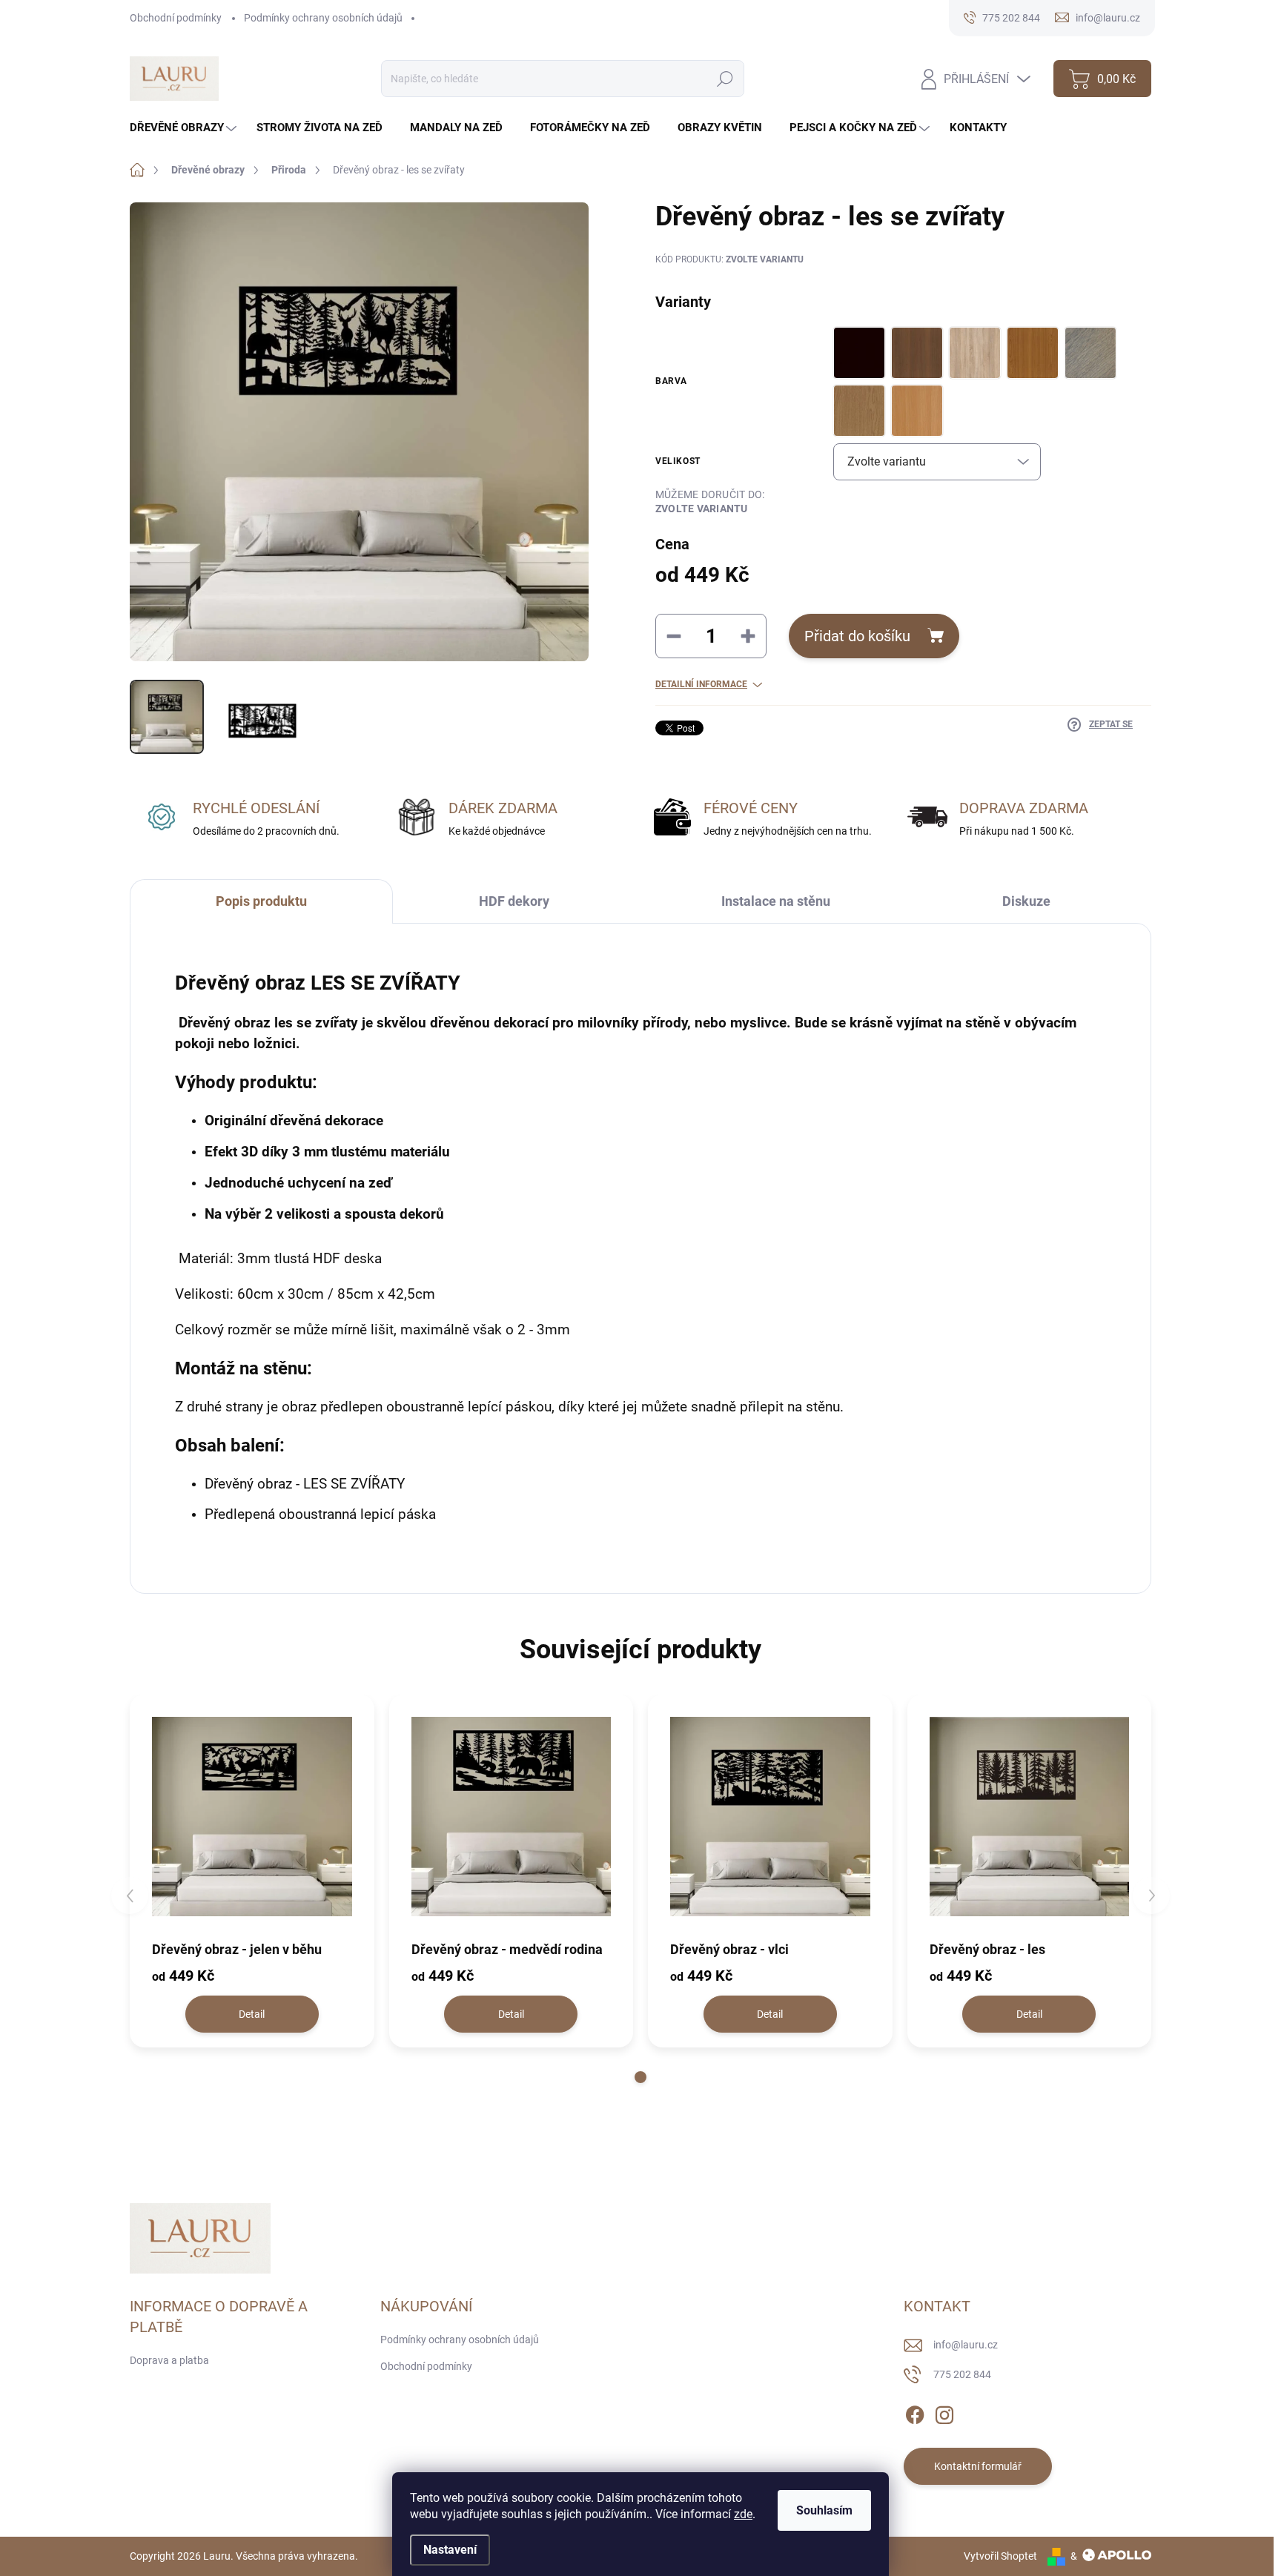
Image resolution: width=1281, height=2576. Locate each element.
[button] (640, 2077)
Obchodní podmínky (176, 18)
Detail (252, 2014)
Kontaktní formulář (978, 2466)
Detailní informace (701, 684)
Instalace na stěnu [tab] (776, 901)
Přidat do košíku (857, 636)
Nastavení (450, 2550)
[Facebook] (915, 2412)
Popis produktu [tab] (261, 901)
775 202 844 (962, 2374)
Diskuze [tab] (1026, 901)
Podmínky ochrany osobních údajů (323, 18)
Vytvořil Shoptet (1000, 2556)
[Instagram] (944, 2412)
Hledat (725, 79)
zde (743, 2514)
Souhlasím (824, 2510)
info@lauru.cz (966, 2345)
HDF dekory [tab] (514, 901)
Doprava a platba (169, 2360)
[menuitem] (185, 128)
